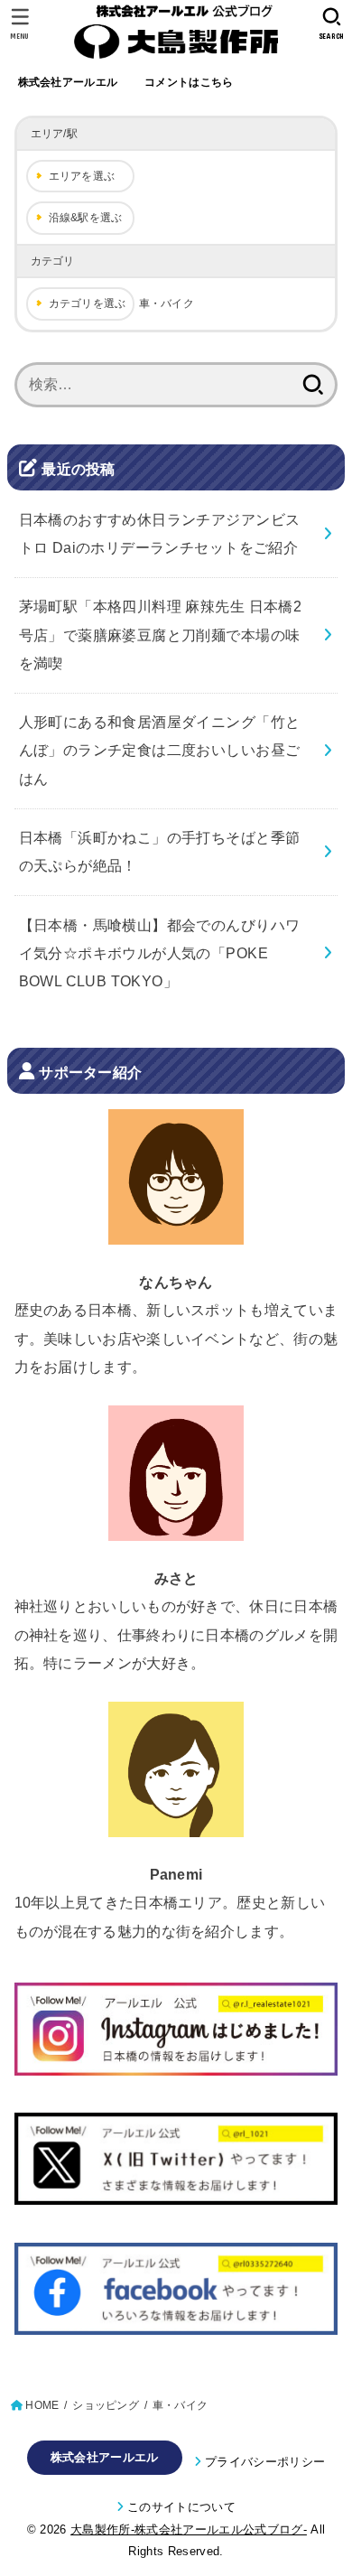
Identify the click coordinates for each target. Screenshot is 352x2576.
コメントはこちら (189, 82)
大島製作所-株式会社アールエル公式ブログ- (189, 2529)
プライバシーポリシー (265, 2462)
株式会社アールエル (68, 82)
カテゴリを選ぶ (88, 303)
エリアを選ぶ (82, 176)
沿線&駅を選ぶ (86, 218)
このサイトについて (181, 2507)
